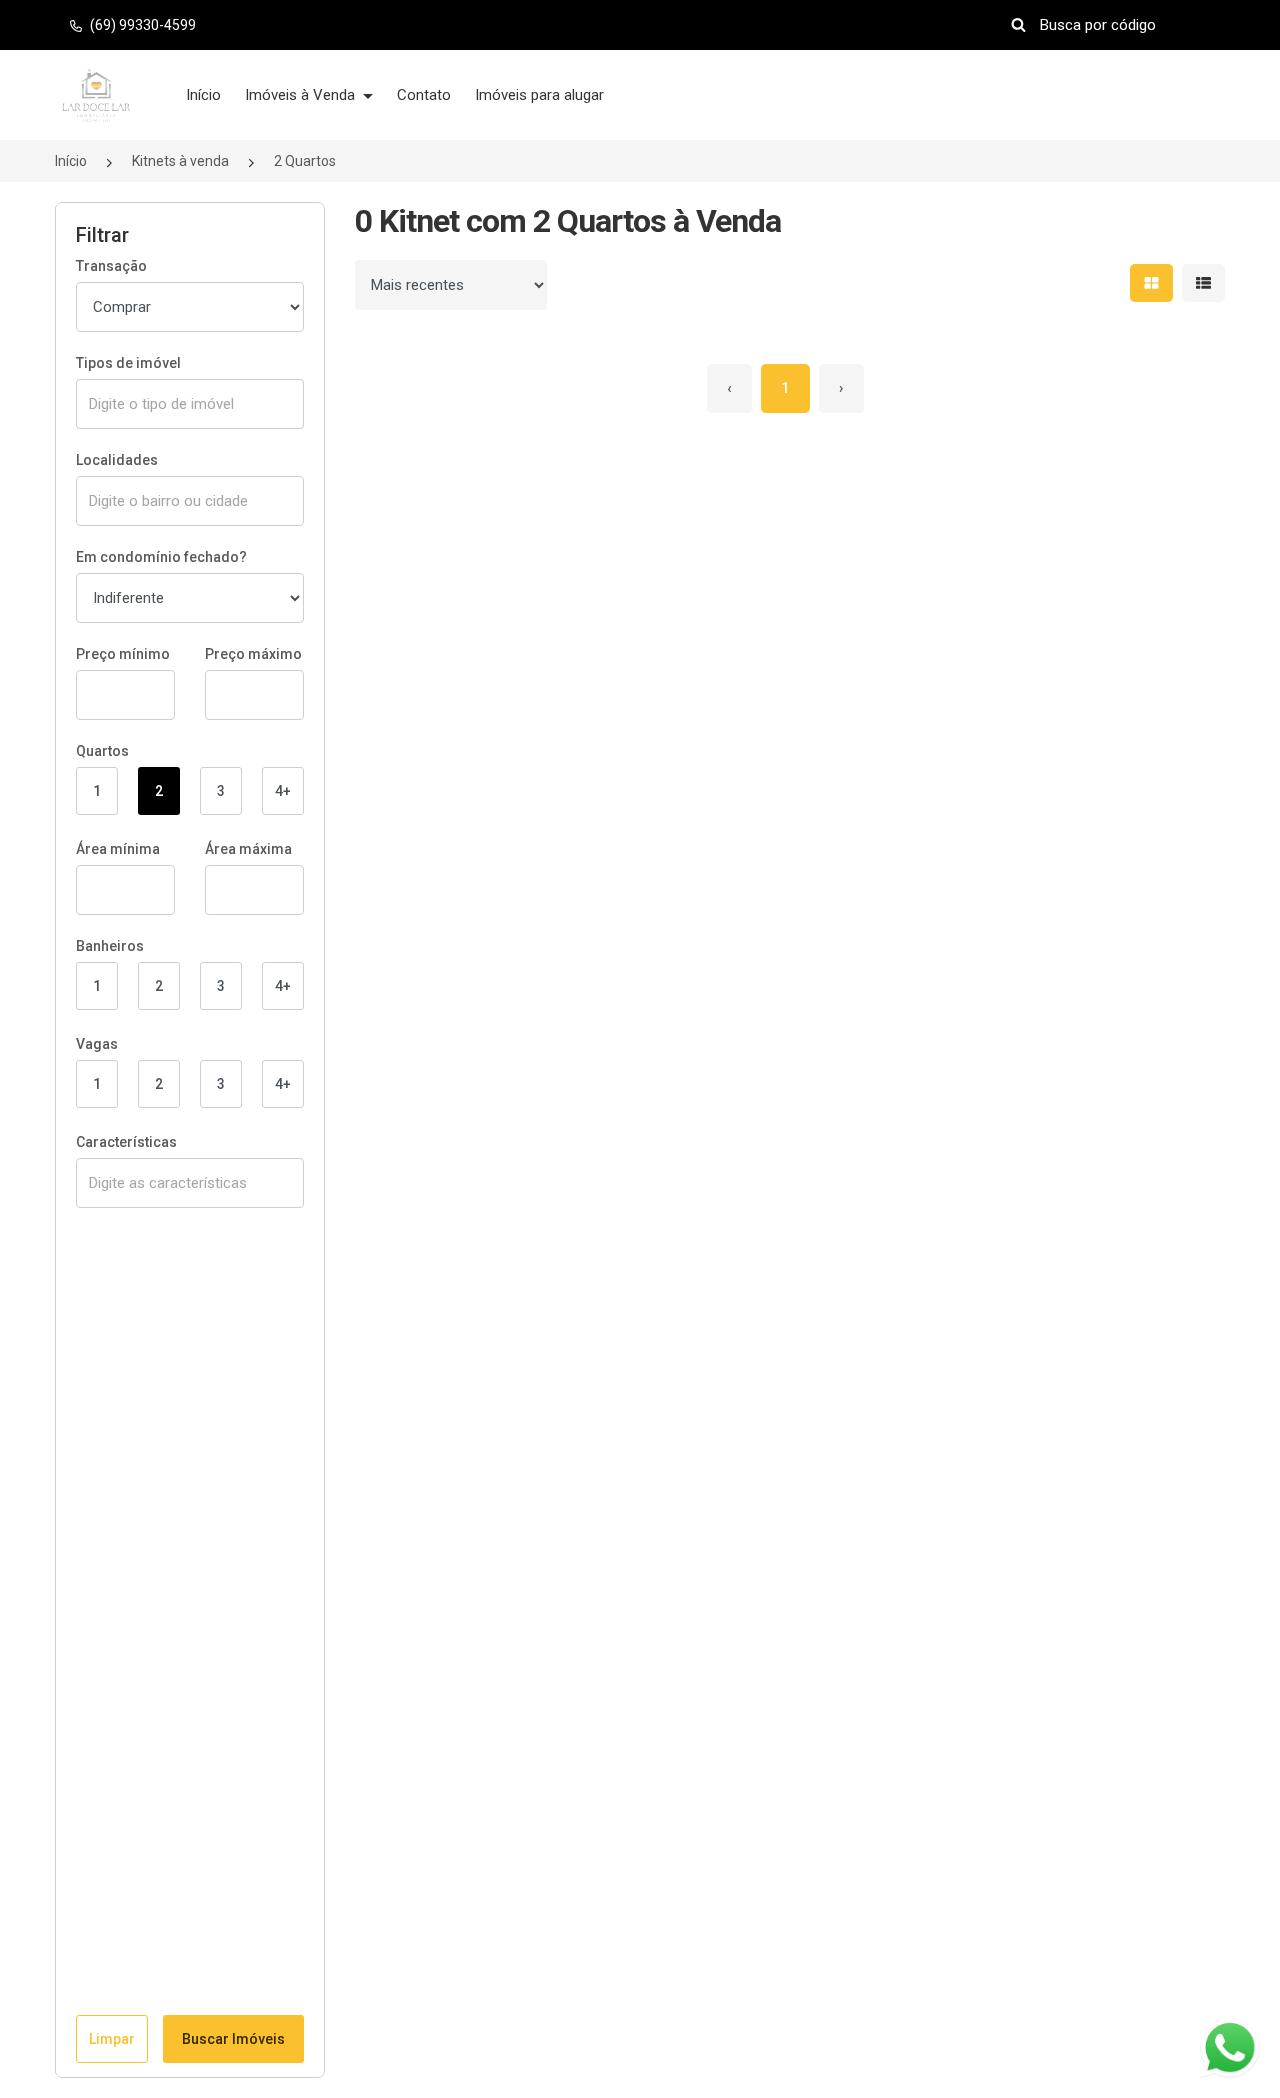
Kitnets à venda (180, 161)
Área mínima (118, 849)
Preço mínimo (123, 654)
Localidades (117, 460)
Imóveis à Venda (302, 95)
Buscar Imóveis (233, 2039)
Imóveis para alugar (539, 95)
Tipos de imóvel (128, 363)
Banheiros (110, 946)
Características (126, 1142)
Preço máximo (253, 654)
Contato (424, 95)
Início (203, 95)
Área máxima (248, 849)
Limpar (112, 2039)
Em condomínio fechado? (161, 557)
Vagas (97, 1044)
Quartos (102, 751)
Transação (111, 266)
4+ (283, 791)
